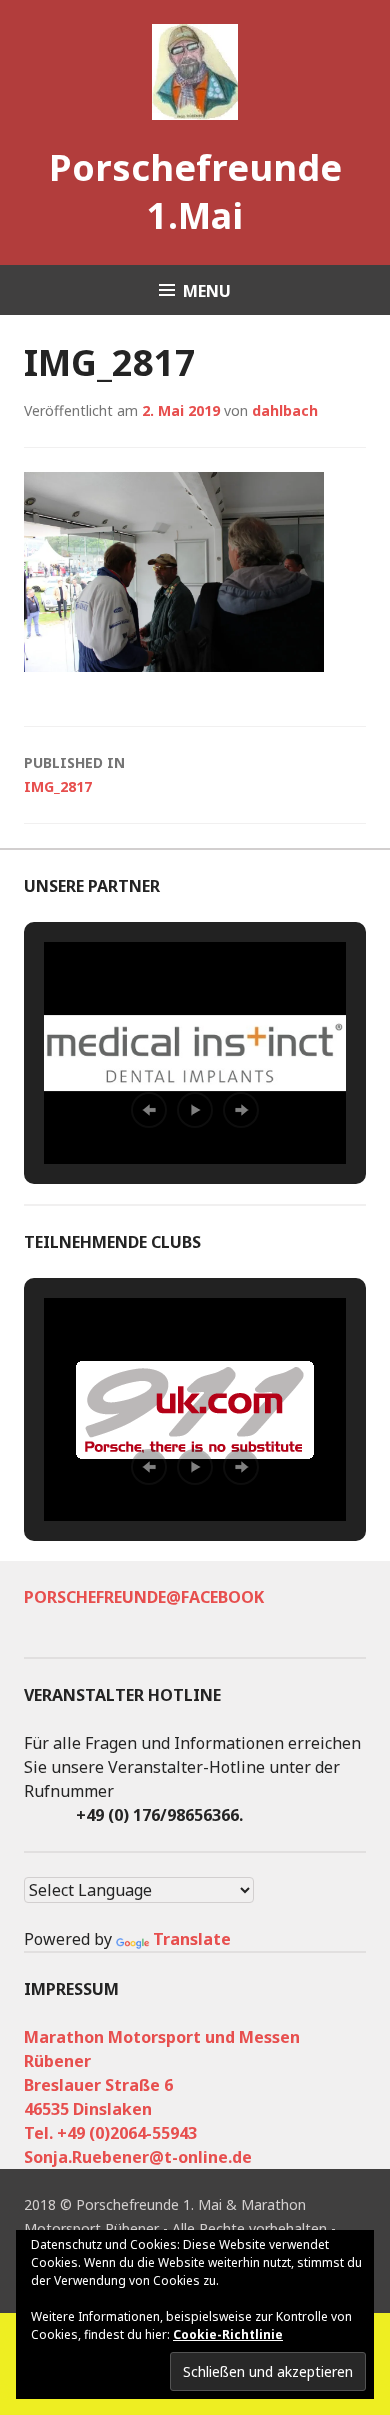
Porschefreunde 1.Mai (195, 191)
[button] (149, 1110)
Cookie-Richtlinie (228, 2334)
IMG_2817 (74, 774)
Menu (207, 291)
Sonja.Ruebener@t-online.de (138, 2157)
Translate (192, 1939)
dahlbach (285, 410)
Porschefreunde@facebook (144, 1597)
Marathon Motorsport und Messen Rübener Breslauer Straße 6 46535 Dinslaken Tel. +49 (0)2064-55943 (162, 2085)
